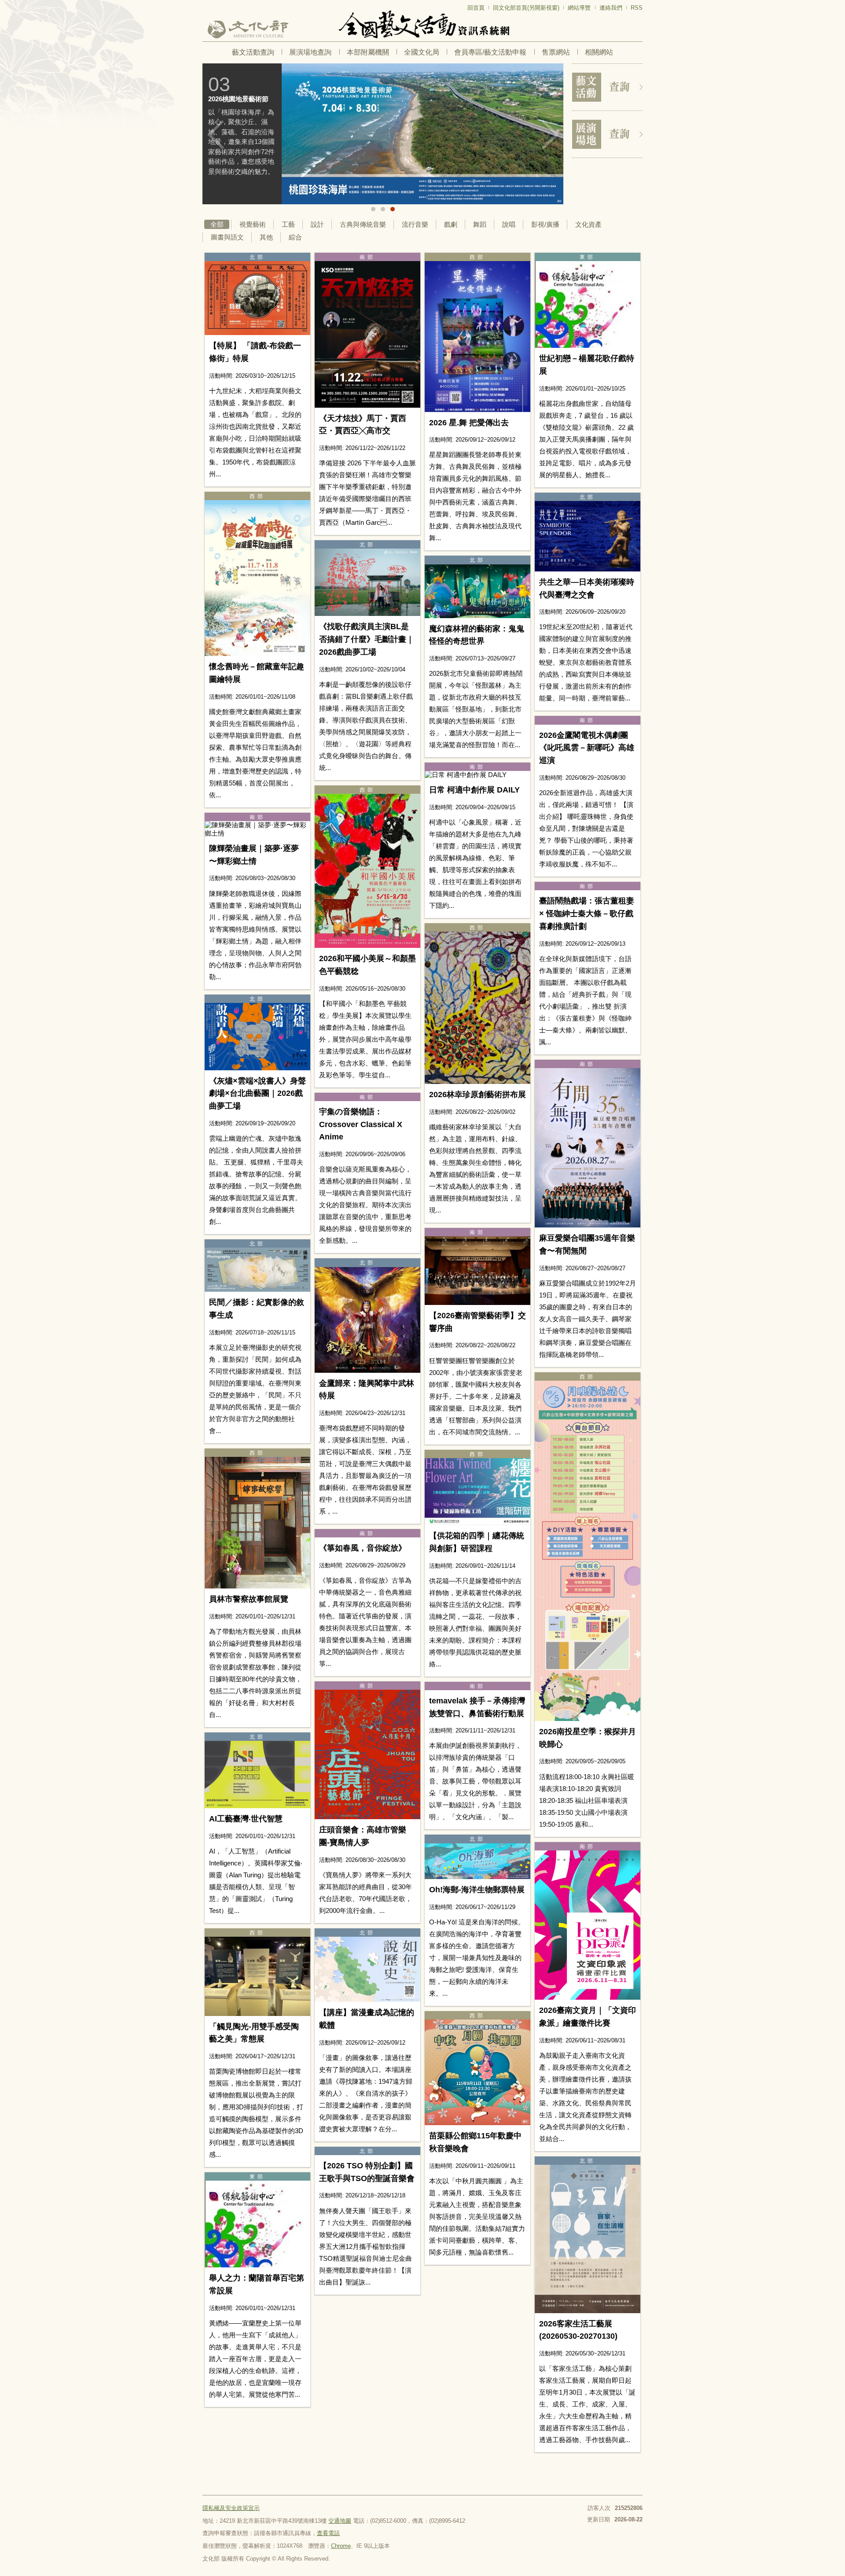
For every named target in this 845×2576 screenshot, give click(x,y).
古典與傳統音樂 (363, 224)
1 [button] (373, 209)
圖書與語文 (227, 237)
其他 (266, 237)
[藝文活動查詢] (607, 87)
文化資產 (588, 224)
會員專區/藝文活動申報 (490, 52)
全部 (217, 224)
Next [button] (550, 135)
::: (205, 4)
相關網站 (599, 52)
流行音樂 (415, 224)
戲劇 (451, 224)
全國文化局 (422, 52)
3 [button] (393, 209)
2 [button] (383, 209)
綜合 (295, 237)
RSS (637, 8)
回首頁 (476, 8)
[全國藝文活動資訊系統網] (422, 24)
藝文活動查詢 (253, 52)
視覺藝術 (253, 224)
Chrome (341, 2546)
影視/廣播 (545, 224)
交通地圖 (340, 2521)
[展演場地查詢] (607, 134)
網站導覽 (579, 8)
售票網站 (556, 52)
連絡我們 (611, 8)
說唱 (509, 224)
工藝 (288, 224)
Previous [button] (216, 135)
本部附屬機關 (368, 52)
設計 (317, 224)
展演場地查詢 (310, 52)
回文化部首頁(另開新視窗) (526, 8)
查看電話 (328, 2533)
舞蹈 (480, 224)
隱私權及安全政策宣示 (231, 2508)
